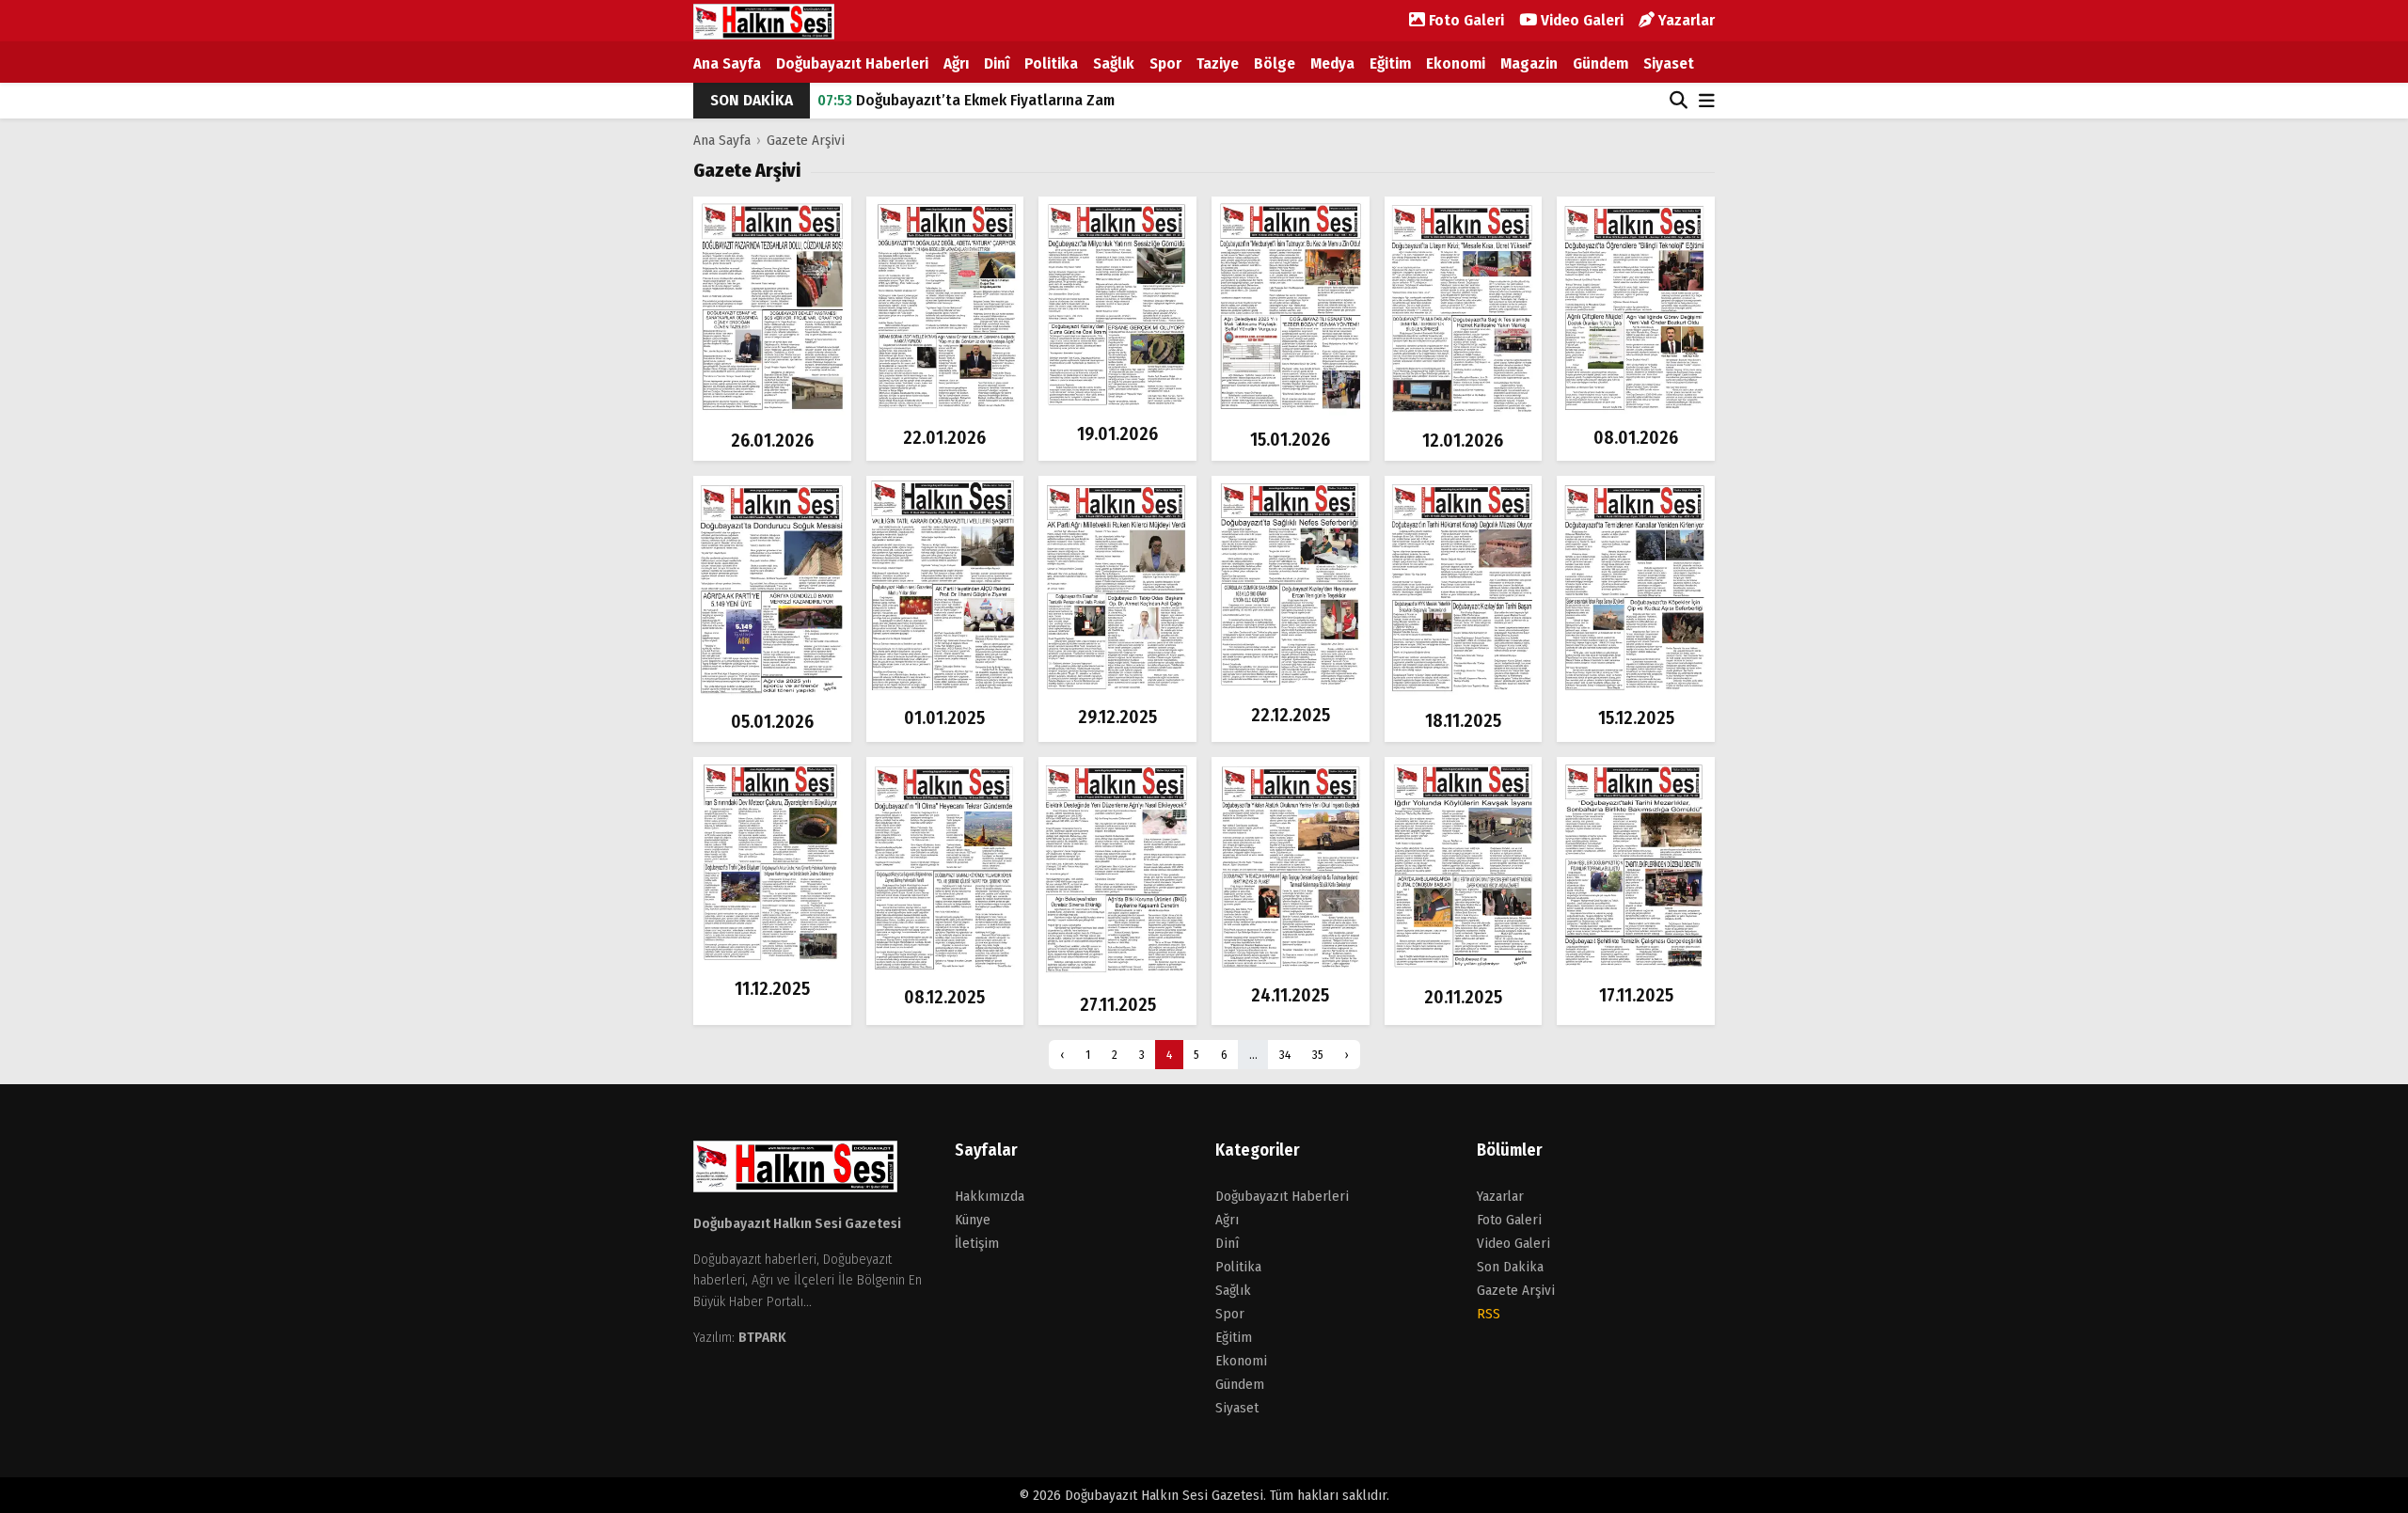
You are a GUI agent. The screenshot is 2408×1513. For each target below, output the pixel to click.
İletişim (977, 1243)
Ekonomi (1456, 63)
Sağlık (1114, 63)
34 (1285, 1055)
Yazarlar (1685, 20)
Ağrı (956, 63)
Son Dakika (1510, 1267)
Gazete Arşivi (806, 140)
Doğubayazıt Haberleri (852, 63)
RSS (1489, 1314)
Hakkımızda (990, 1196)
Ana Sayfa (727, 63)
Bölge (1275, 63)
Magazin (1529, 63)
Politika (1051, 63)
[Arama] (1679, 101)
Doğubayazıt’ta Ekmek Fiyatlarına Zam (966, 100)
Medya (1332, 63)
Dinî (997, 63)
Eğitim (1390, 63)
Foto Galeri (1465, 20)
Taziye (1218, 63)
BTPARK (762, 1337)
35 (1318, 1055)
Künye (973, 1220)
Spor (1165, 63)
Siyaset (1669, 63)
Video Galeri (1580, 20)
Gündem (1600, 63)
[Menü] (1707, 102)
